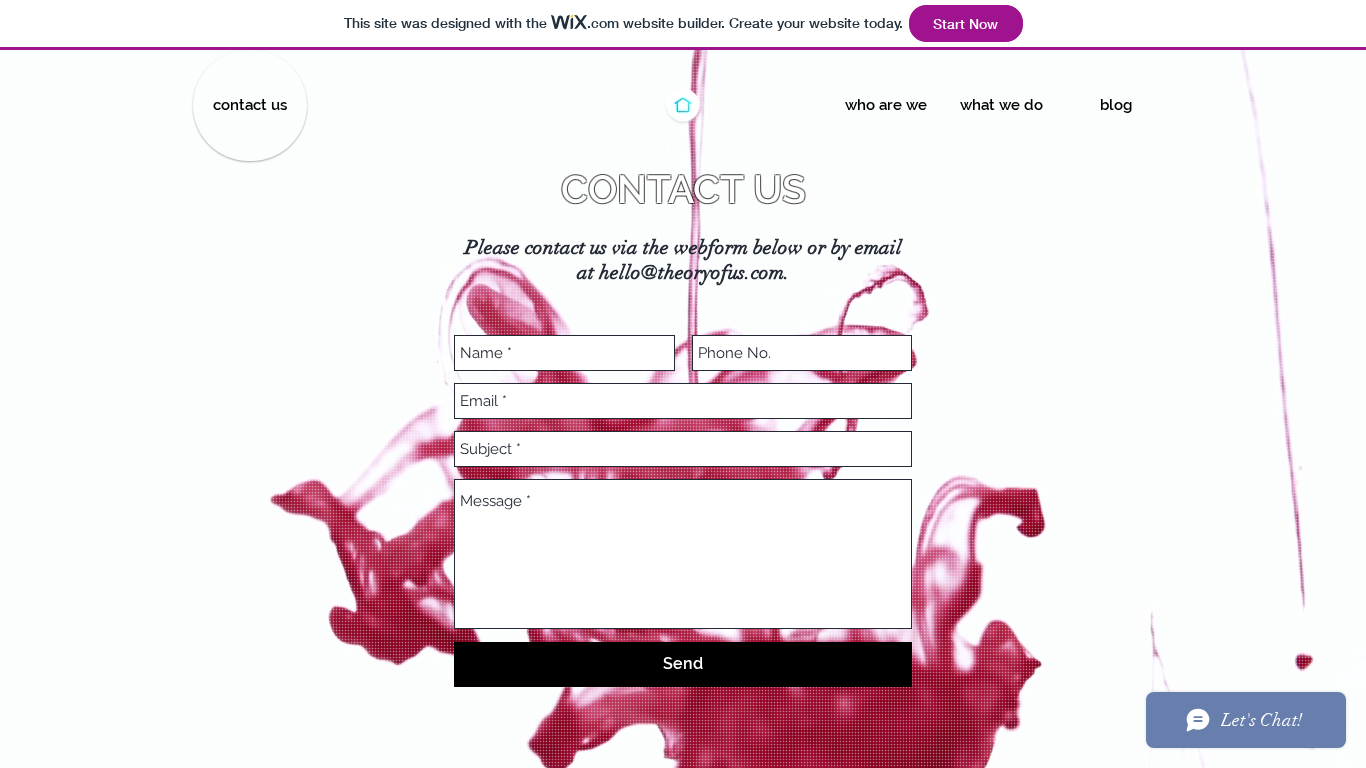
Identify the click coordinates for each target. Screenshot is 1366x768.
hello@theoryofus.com (691, 272)
